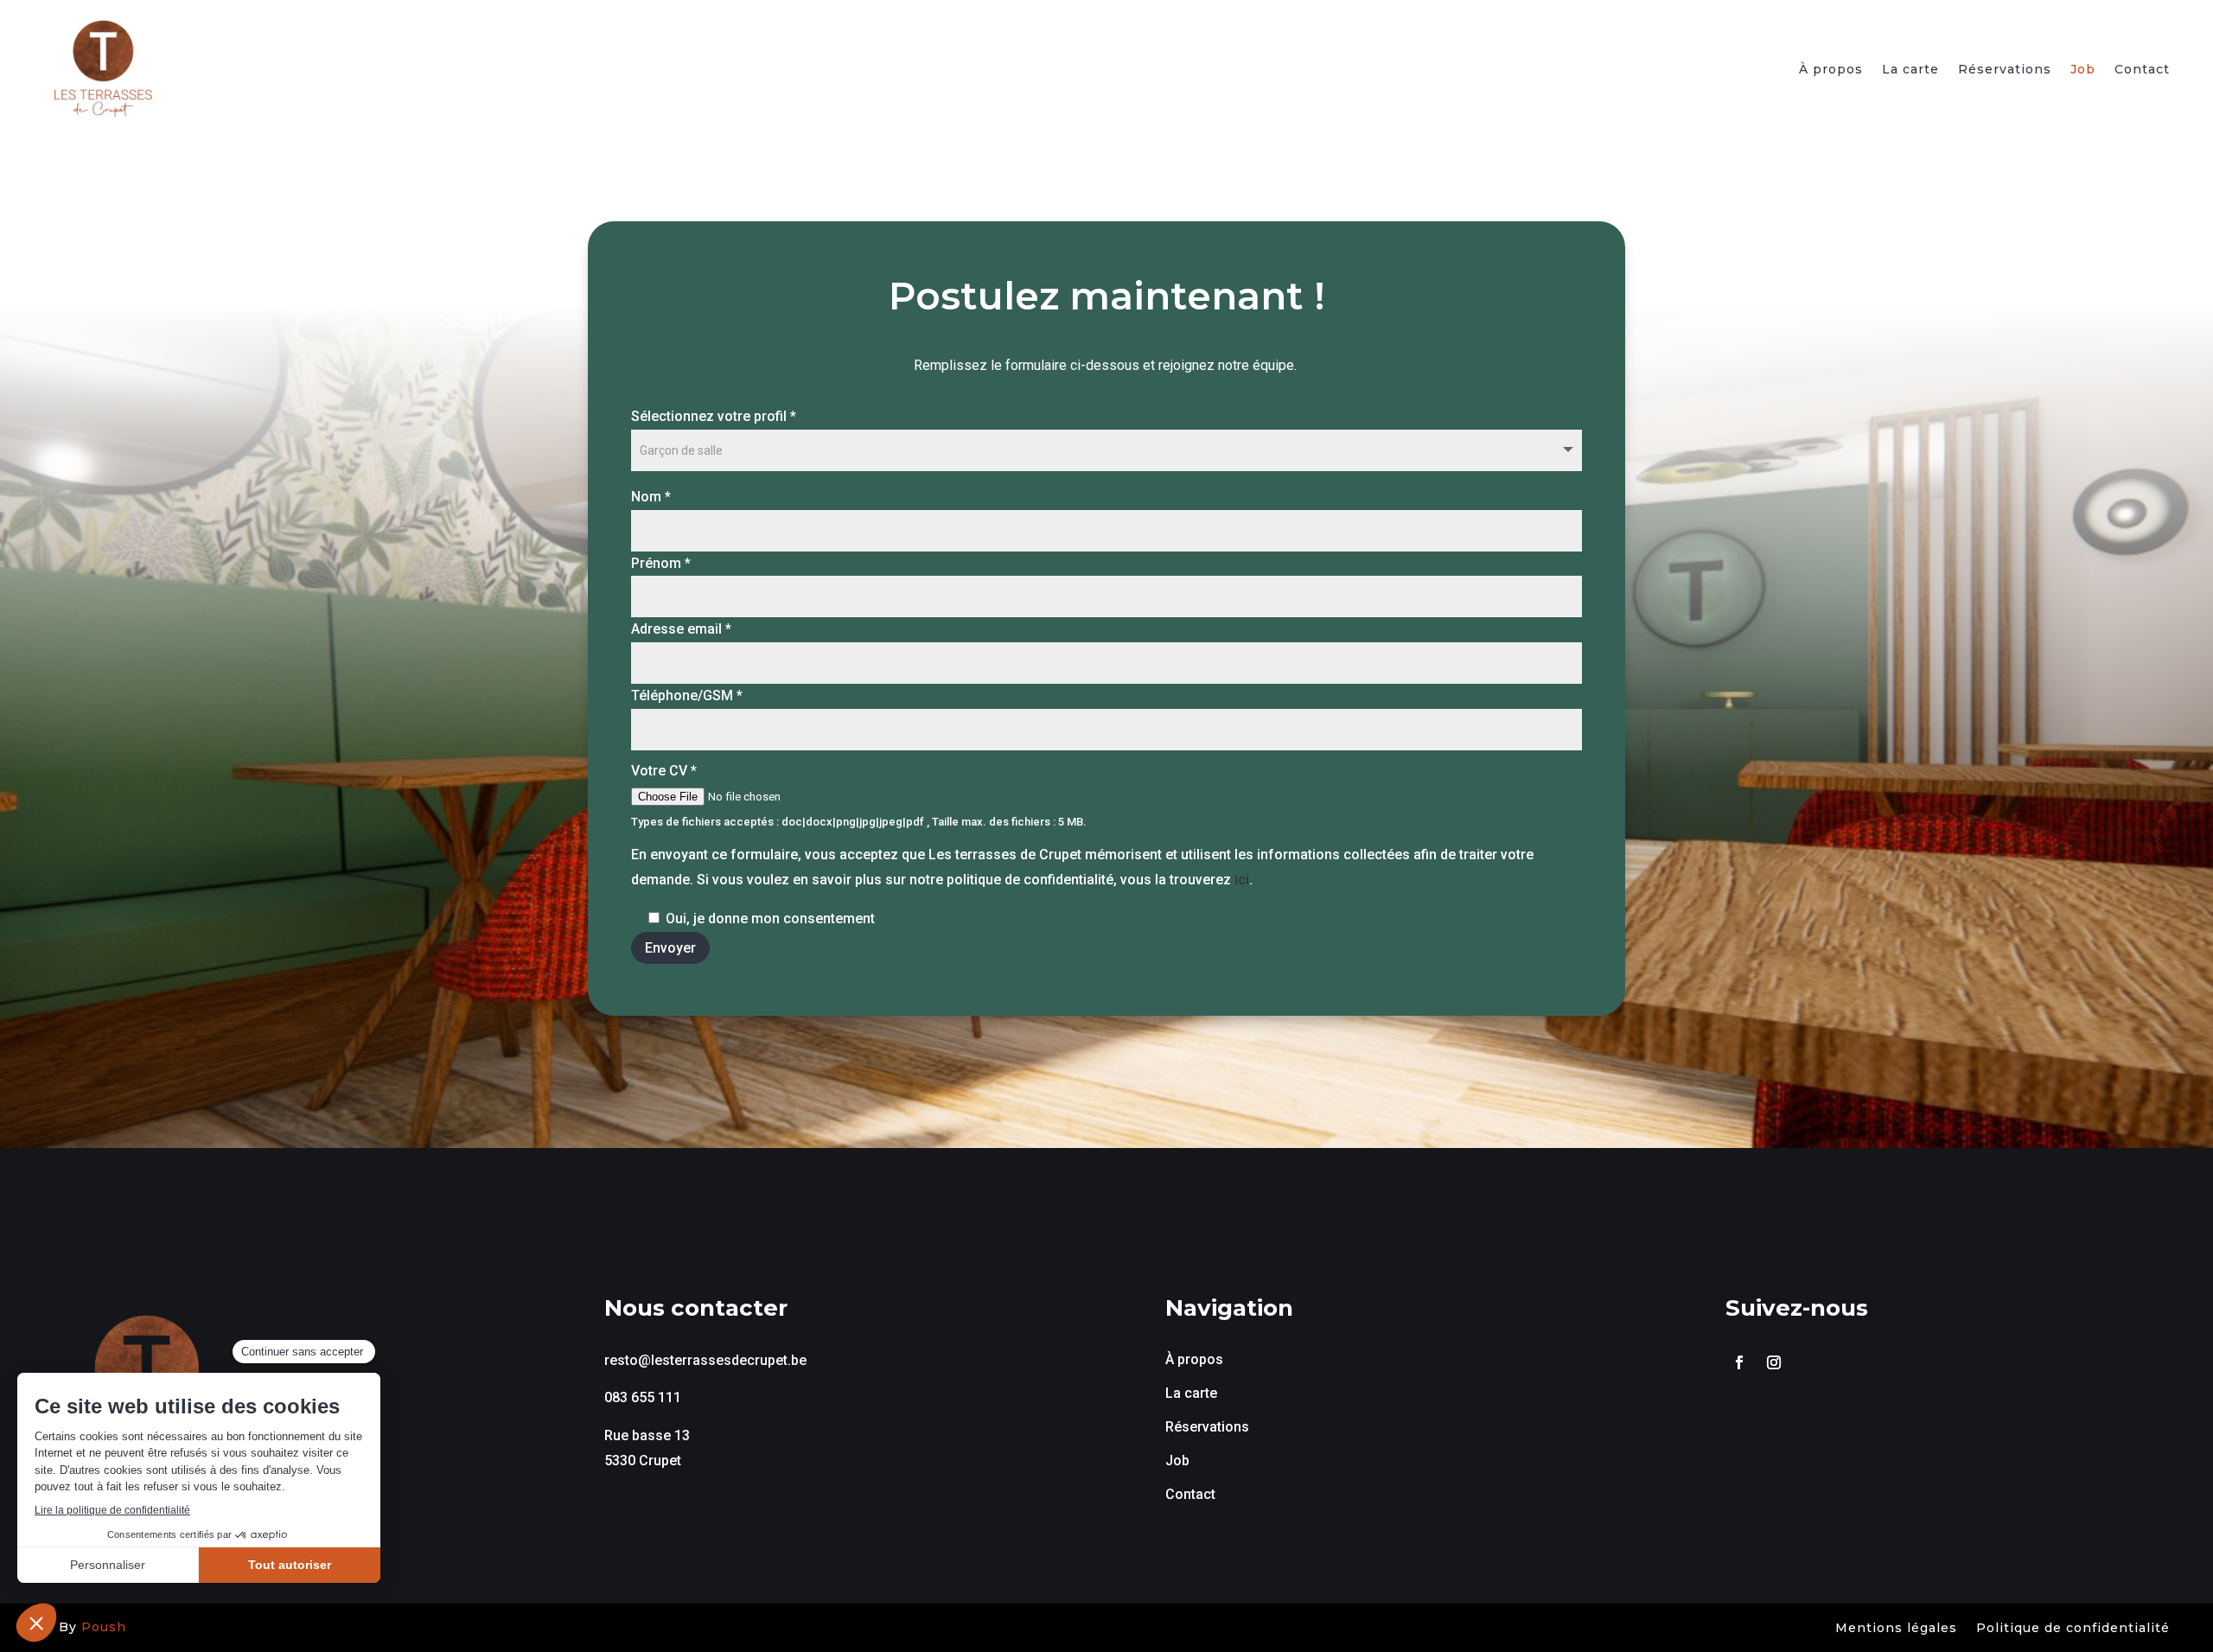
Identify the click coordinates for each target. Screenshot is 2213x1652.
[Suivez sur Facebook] (1739, 1362)
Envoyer (670, 948)
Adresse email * (681, 629)
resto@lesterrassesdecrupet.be (705, 1360)
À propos (1831, 69)
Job (2083, 69)
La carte (1910, 69)
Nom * (651, 497)
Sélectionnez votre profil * (714, 416)
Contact (2142, 69)
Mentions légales (1896, 1629)
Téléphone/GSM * (687, 695)
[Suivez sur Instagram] (1774, 1362)
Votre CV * (664, 771)
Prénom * (661, 563)
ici (1242, 880)
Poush (104, 1627)
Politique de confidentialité (2073, 1629)
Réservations (2005, 69)
